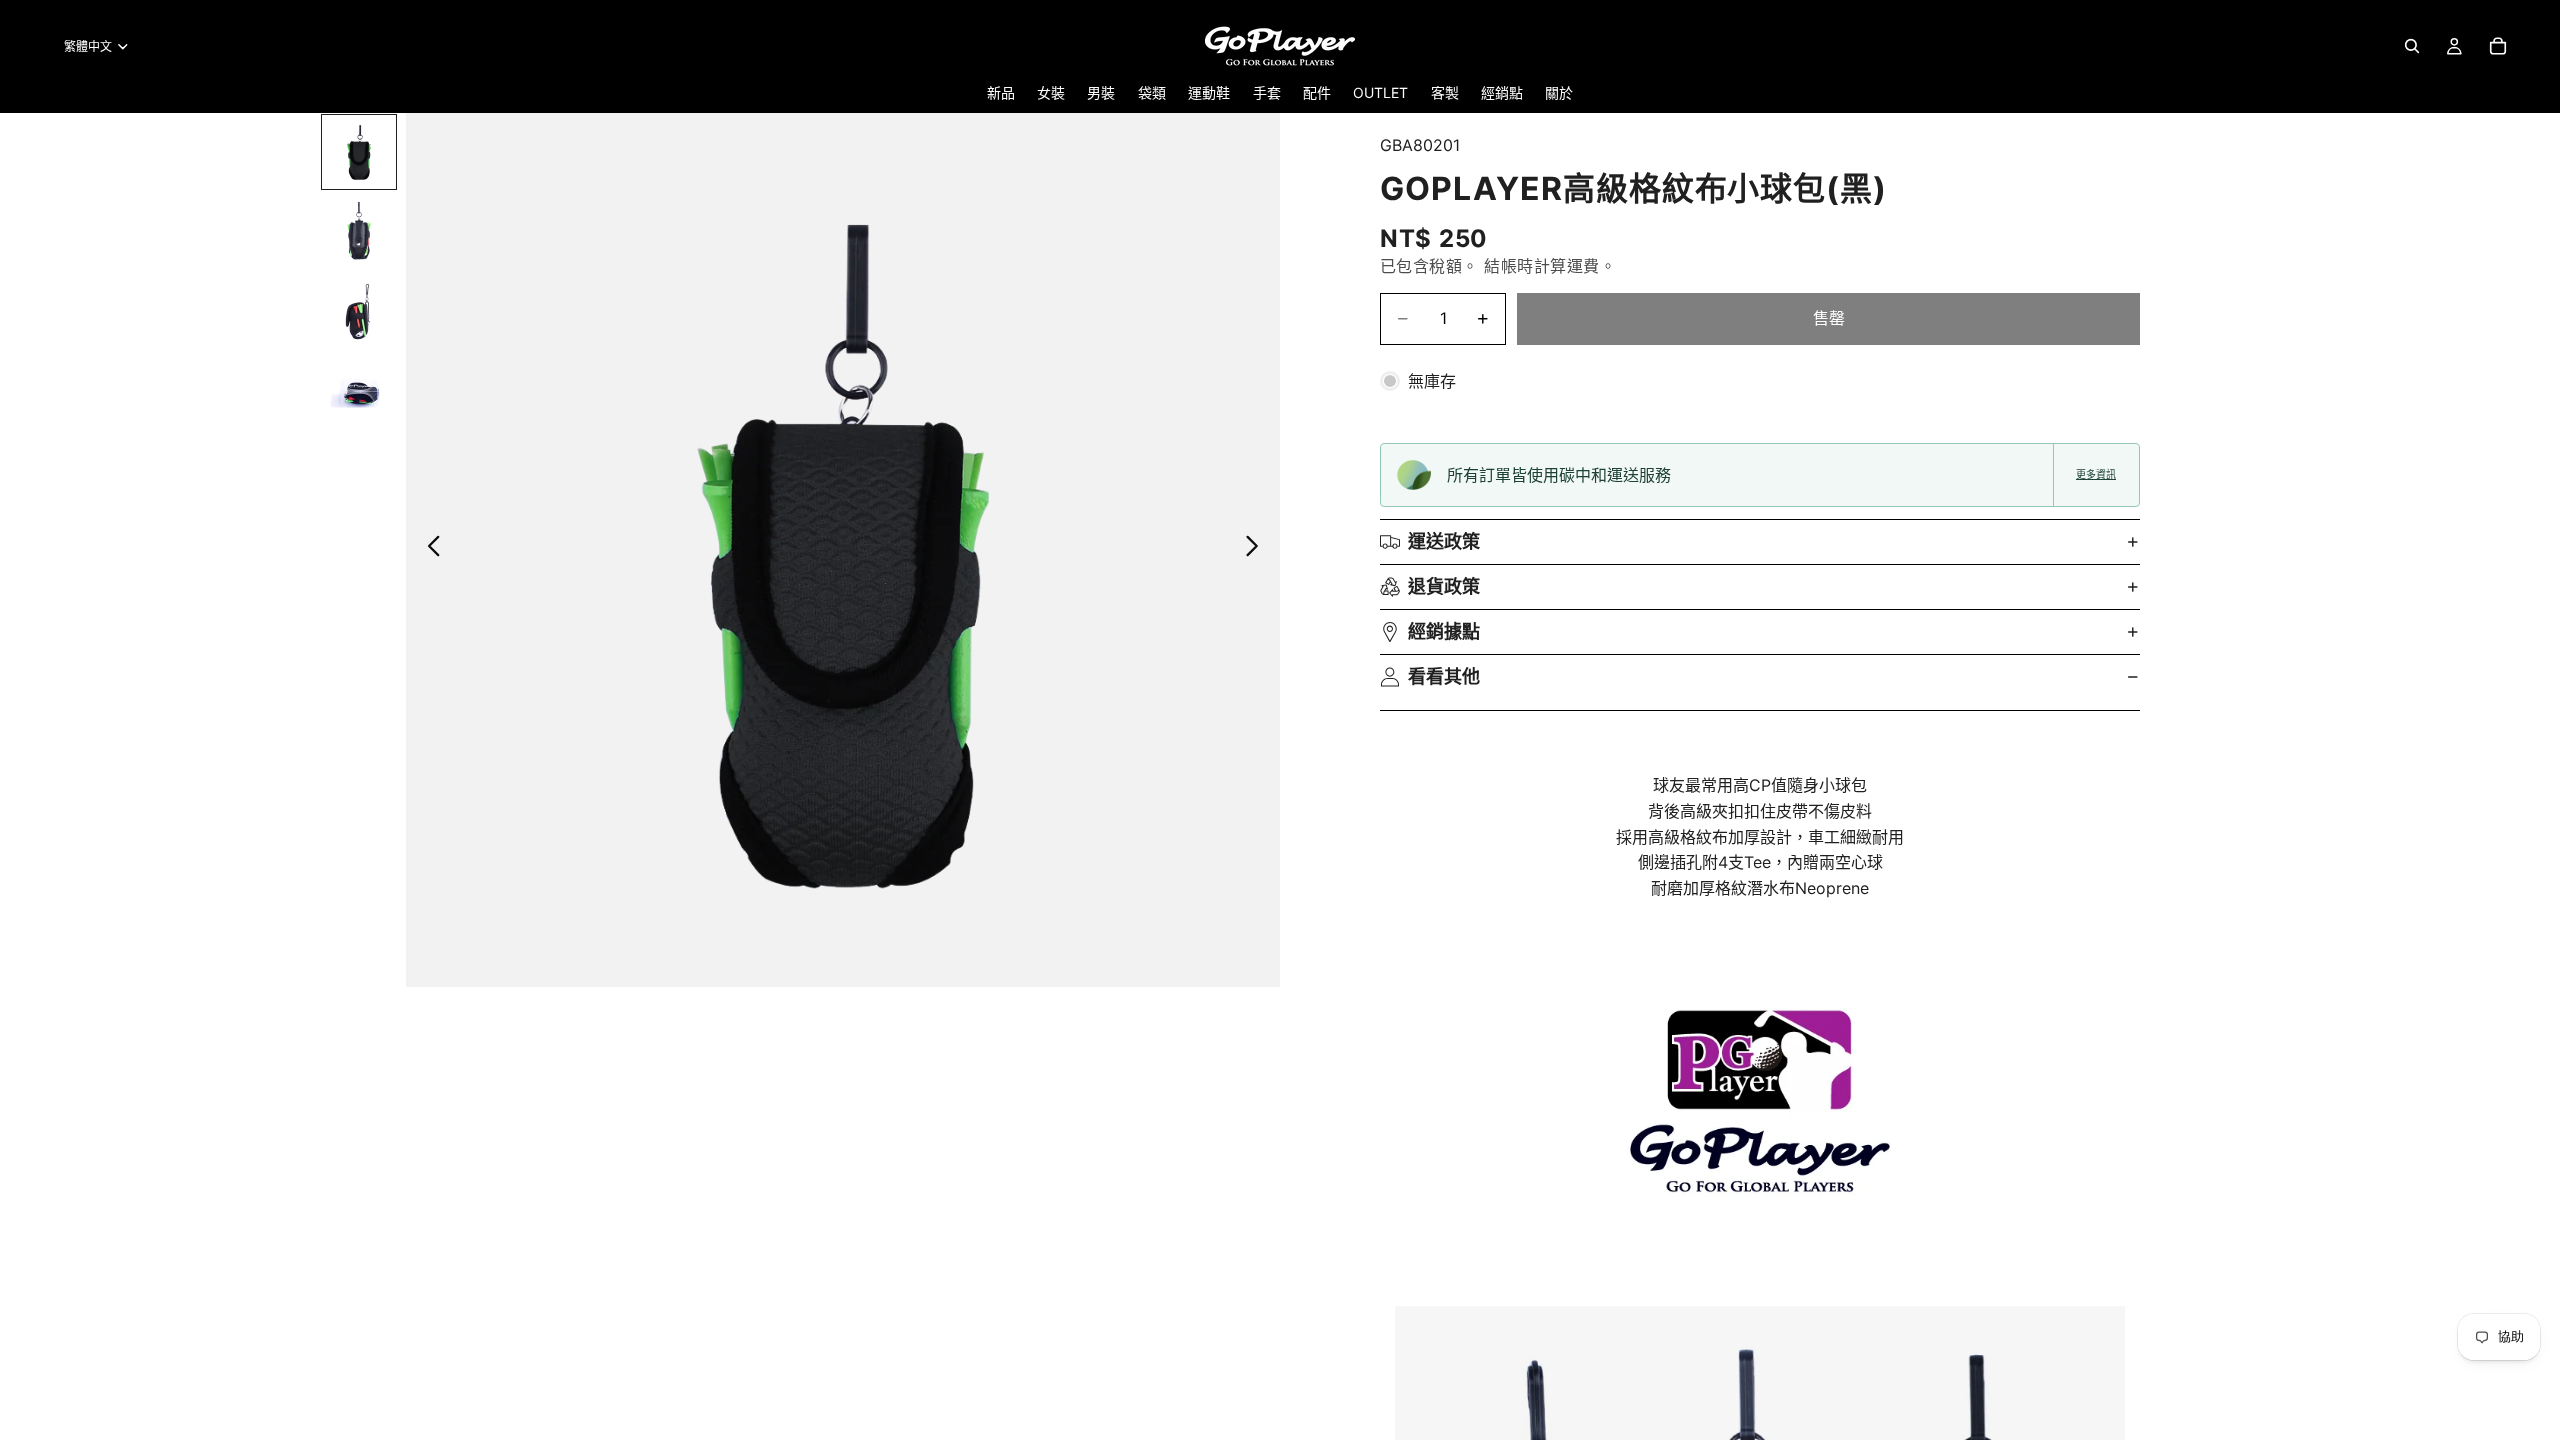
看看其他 (1444, 676)
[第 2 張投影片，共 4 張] (359, 232)
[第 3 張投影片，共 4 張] (359, 312)
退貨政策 (1444, 586)
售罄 (1829, 318)
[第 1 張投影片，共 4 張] (359, 152)
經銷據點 (1444, 631)
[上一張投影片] (428, 550)
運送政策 (1444, 541)
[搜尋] (2412, 46)
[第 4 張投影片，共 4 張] (359, 392)
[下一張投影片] (1257, 550)
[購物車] (2498, 46)
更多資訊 (2096, 474)
